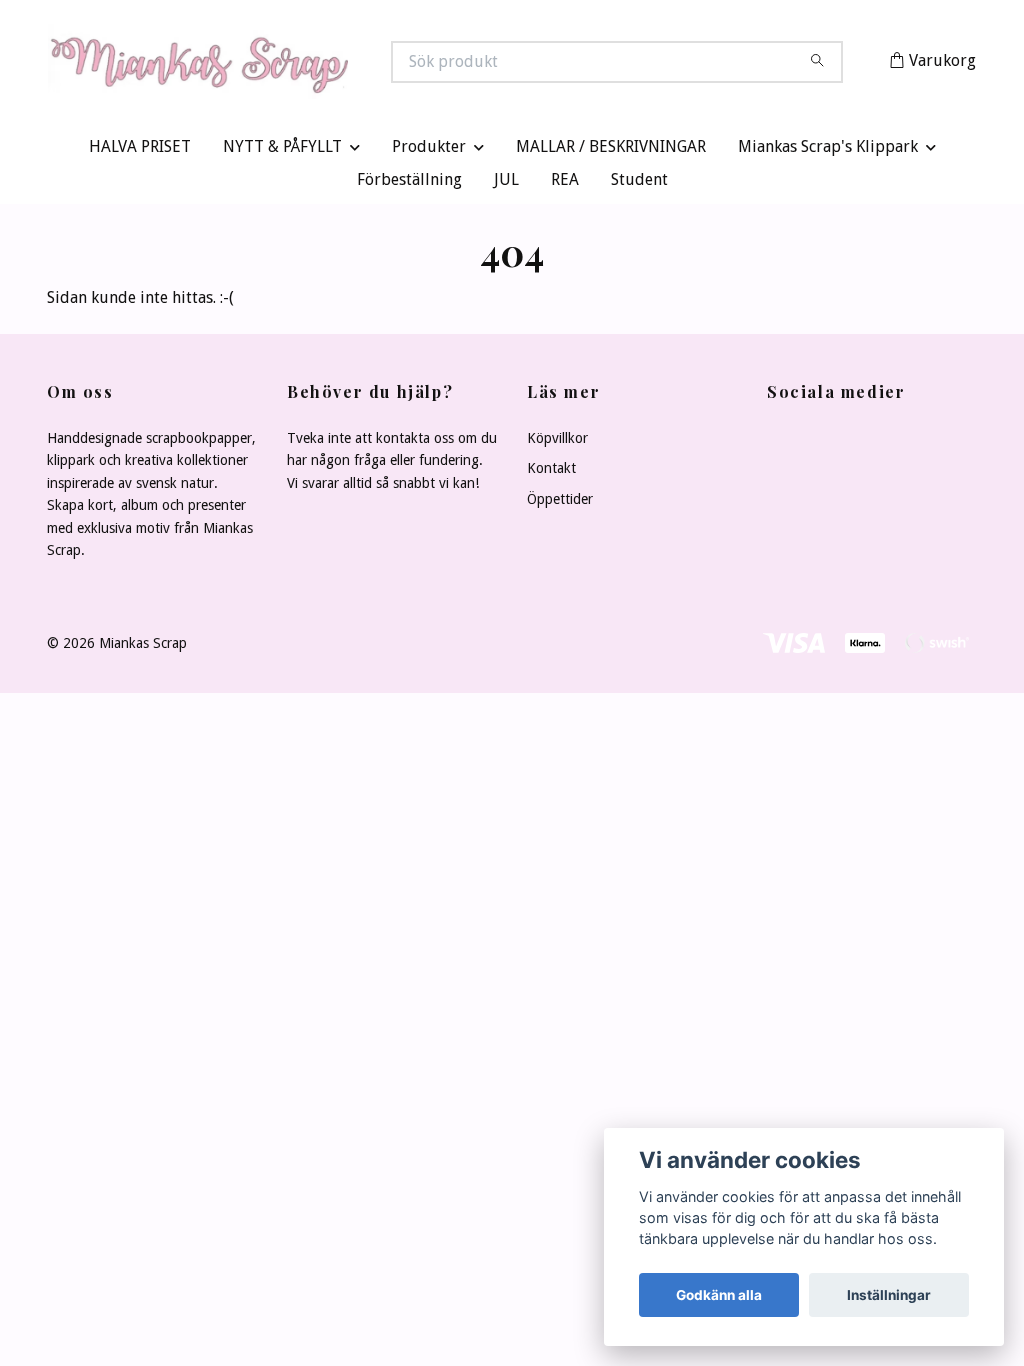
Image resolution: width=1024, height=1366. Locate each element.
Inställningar (889, 1295)
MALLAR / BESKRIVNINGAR (611, 151)
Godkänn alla (719, 1295)
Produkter (429, 151)
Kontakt (551, 473)
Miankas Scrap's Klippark (828, 151)
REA (565, 184)
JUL (506, 184)
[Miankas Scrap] (280, 64)
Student (639, 184)
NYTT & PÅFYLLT (282, 151)
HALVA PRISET (140, 151)
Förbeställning (409, 184)
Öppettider (560, 503)
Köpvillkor (557, 443)
